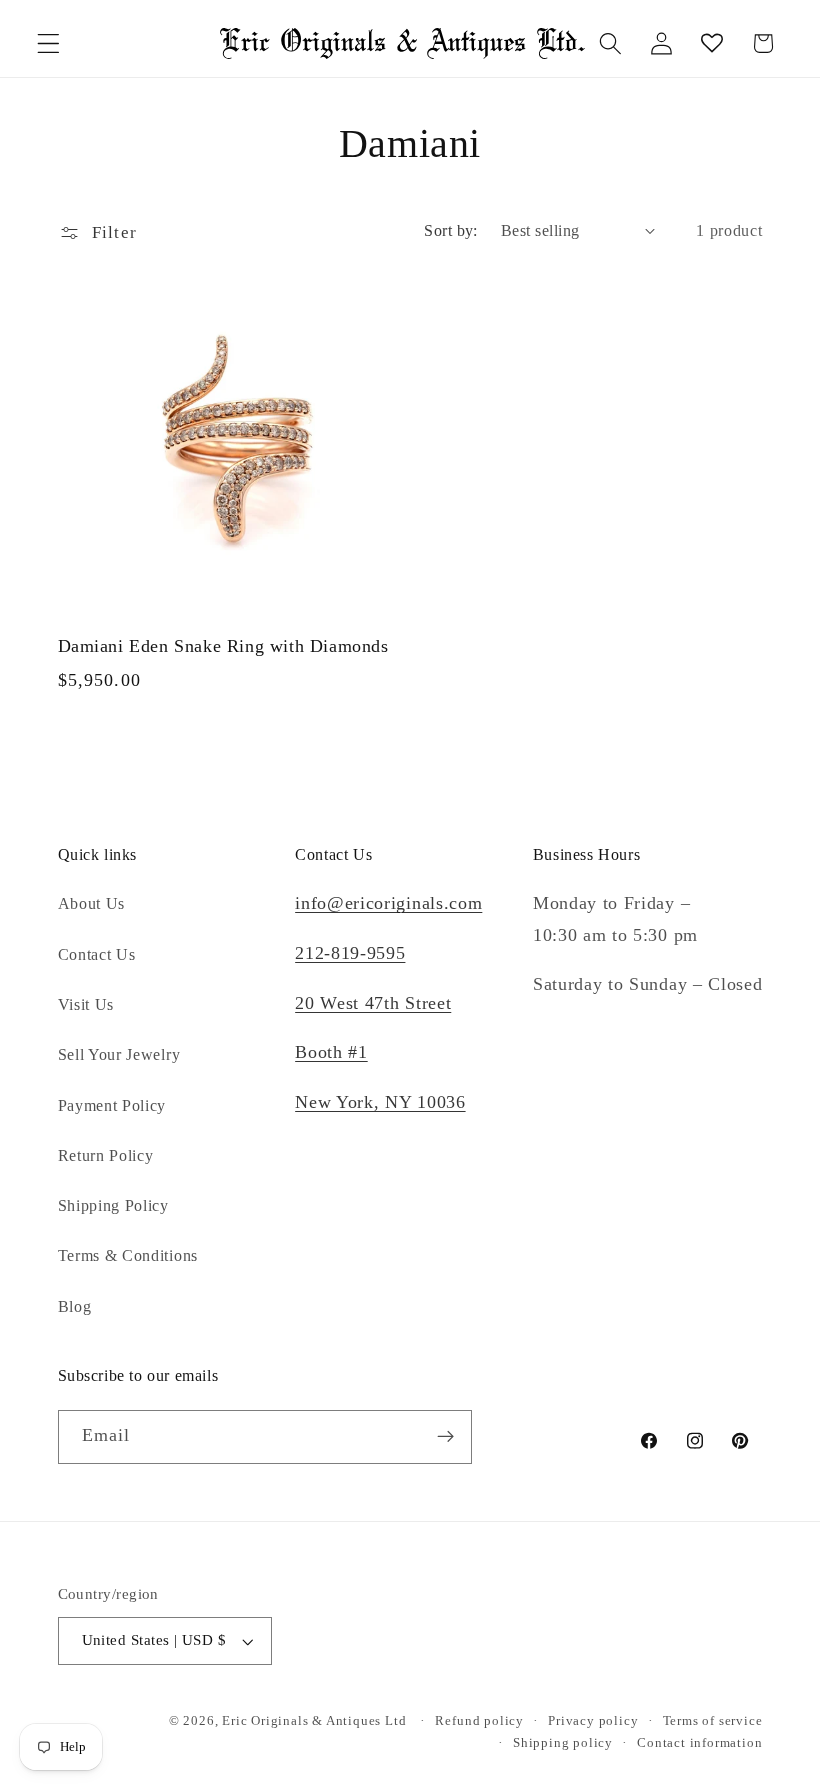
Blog (75, 1306)
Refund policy (479, 1721)
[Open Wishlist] (712, 43)
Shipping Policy (113, 1205)
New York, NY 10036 (380, 1102)
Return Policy (106, 1155)
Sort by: (451, 230)
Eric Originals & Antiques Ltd (314, 1721)
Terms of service (713, 1721)
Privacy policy (593, 1721)
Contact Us (97, 954)
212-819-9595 (350, 953)
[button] (48, 43)
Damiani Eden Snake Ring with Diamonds (223, 646)
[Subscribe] (445, 1437)
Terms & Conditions (128, 1255)
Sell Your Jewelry (119, 1054)
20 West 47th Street (373, 1003)
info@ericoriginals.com (388, 903)
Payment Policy (112, 1105)
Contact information (699, 1743)
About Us (92, 903)
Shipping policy (563, 1743)
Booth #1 (331, 1052)
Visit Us (86, 1004)
